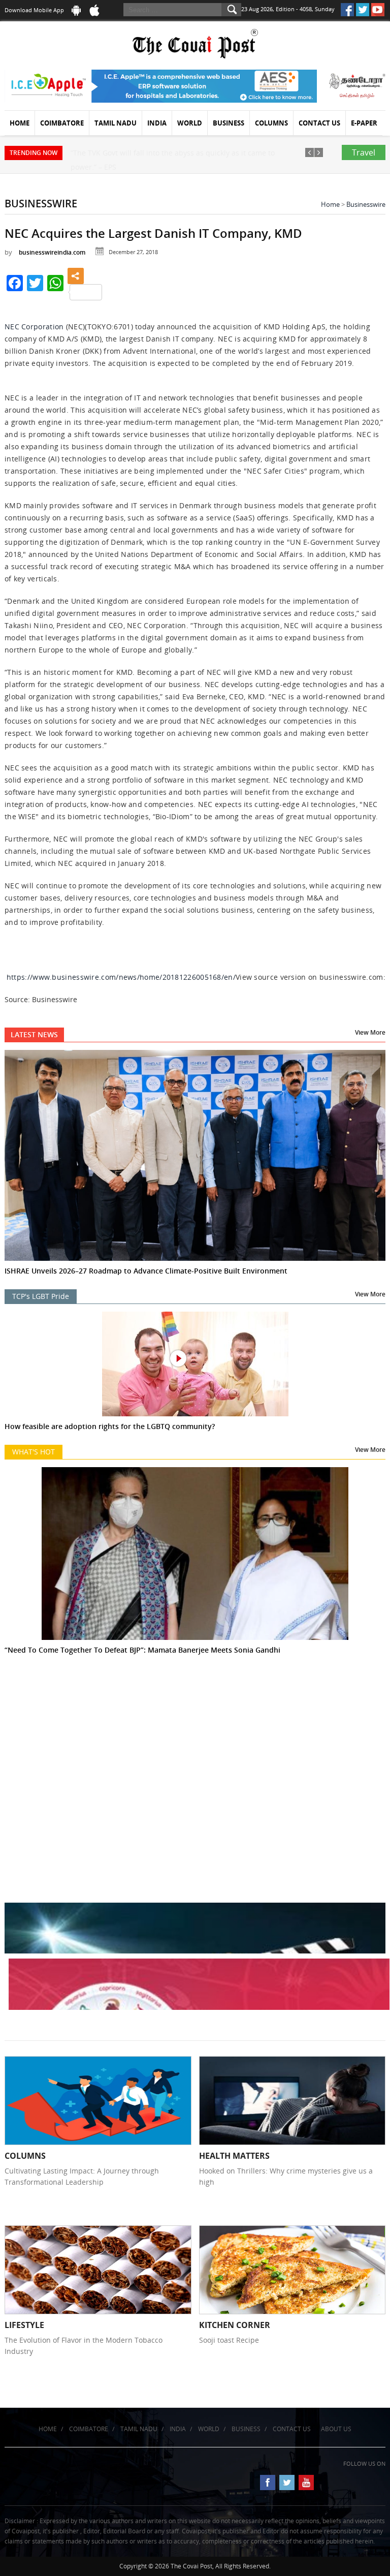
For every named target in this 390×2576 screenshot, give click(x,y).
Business (229, 123)
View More (370, 1032)
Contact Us (319, 123)
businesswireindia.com (52, 252)
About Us (336, 2429)
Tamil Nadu (116, 123)
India (157, 123)
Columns (271, 123)
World (190, 123)
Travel (364, 152)
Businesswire (366, 204)
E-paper (364, 123)
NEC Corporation (34, 327)
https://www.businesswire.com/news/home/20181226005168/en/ (121, 977)
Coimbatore (62, 123)
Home (20, 123)
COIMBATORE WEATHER (195, 1732)
